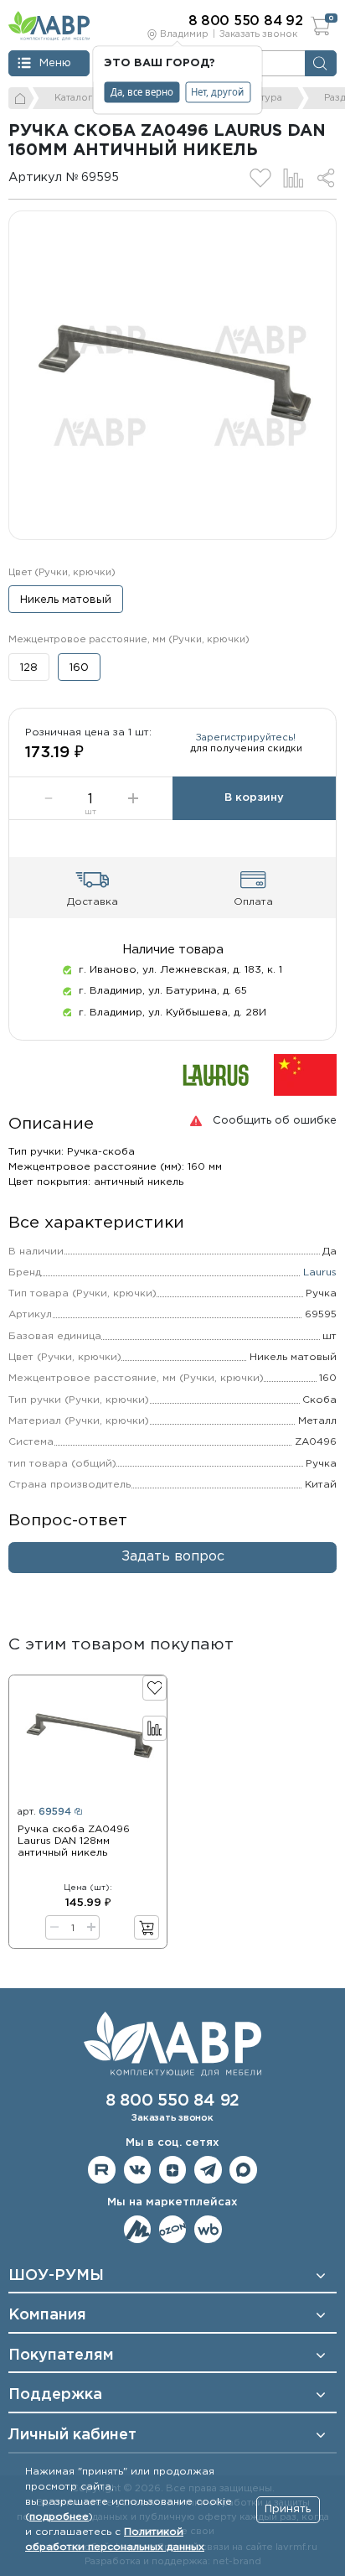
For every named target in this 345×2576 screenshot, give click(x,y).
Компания (47, 2315)
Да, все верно (142, 92)
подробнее (59, 2517)
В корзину (254, 798)
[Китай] (305, 1075)
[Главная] (21, 98)
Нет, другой (217, 92)
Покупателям (61, 2355)
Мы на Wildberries (208, 2229)
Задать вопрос (173, 1557)
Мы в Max (243, 2170)
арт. (44, 1812)
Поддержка (55, 2395)
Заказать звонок (258, 34)
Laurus (320, 1272)
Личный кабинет (72, 2435)
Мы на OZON (173, 2229)
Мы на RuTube (102, 2170)
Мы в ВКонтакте (138, 2170)
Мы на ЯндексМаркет (138, 2229)
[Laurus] (216, 1075)
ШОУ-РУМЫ (56, 2276)
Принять (288, 2509)
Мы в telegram (208, 2170)
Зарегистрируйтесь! (246, 738)
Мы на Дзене (173, 2170)
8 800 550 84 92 (172, 2101)
